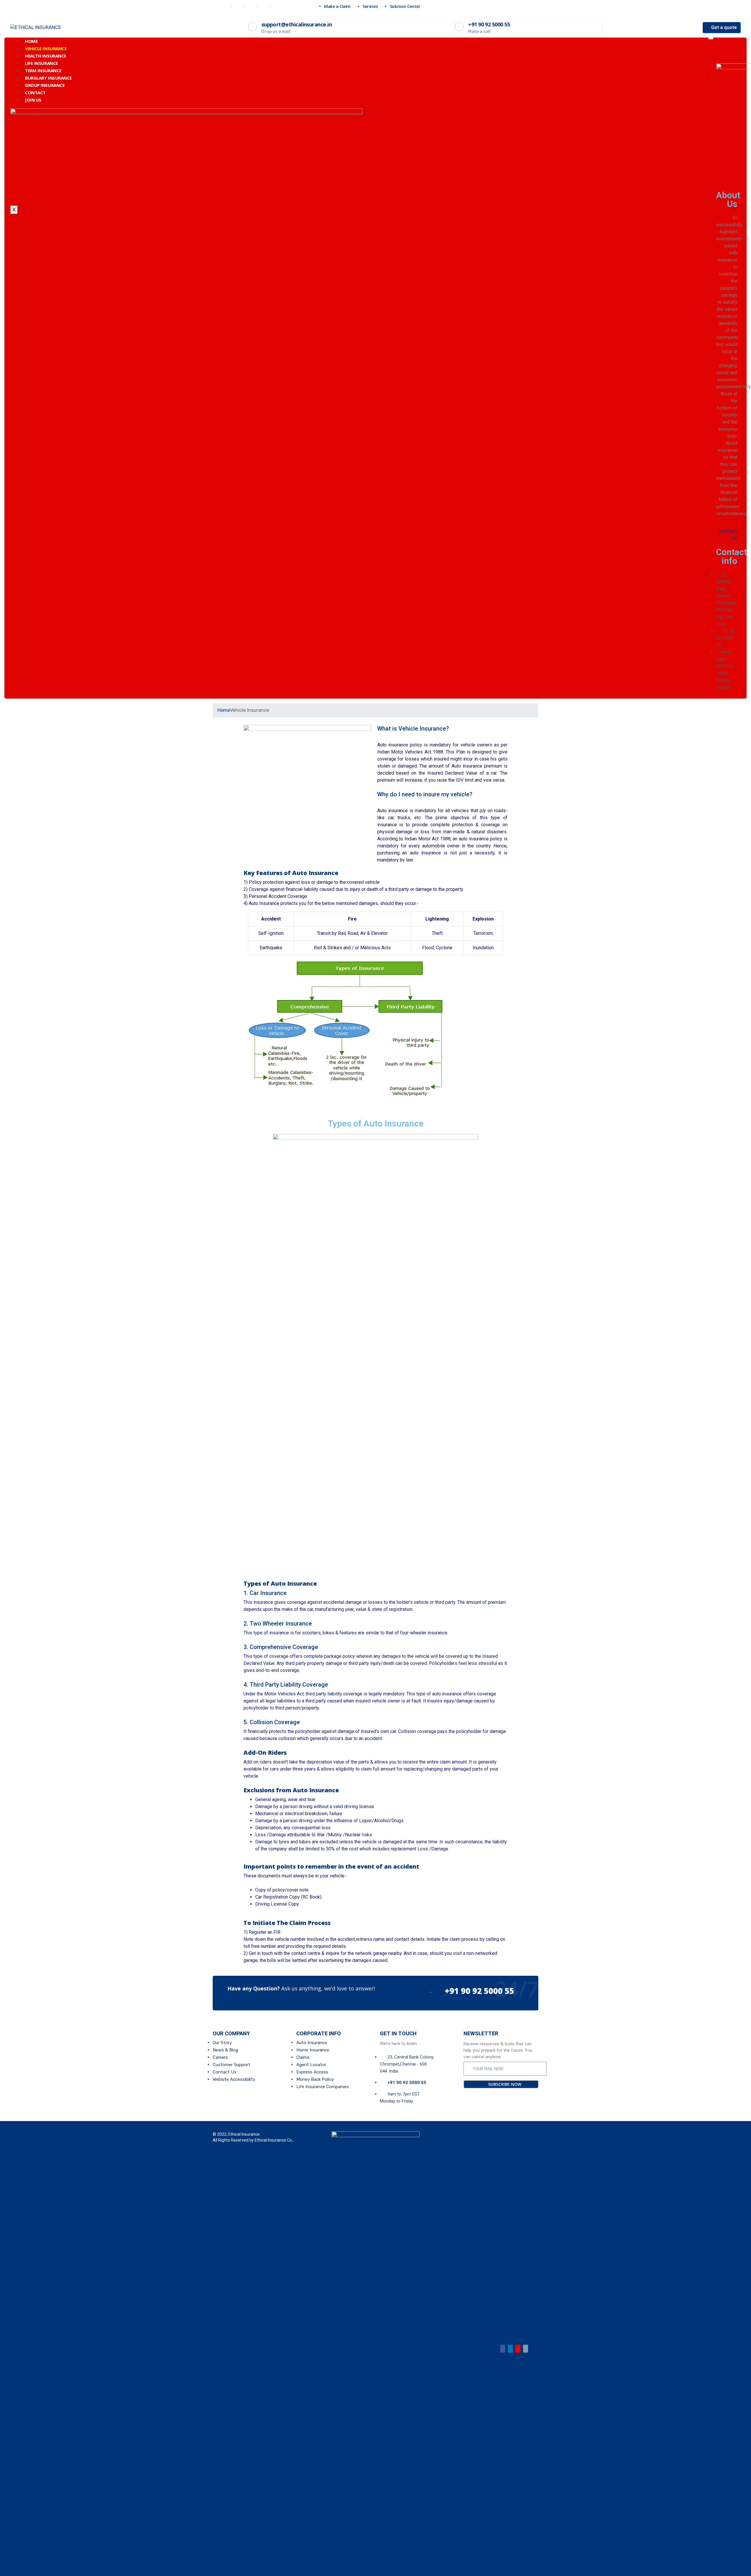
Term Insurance (43, 70)
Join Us (33, 100)
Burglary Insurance (48, 78)
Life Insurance (42, 63)
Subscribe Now (504, 2084)
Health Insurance (46, 56)
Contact (35, 92)
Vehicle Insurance (46, 48)
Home (31, 41)
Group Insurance (45, 85)
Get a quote (723, 27)
